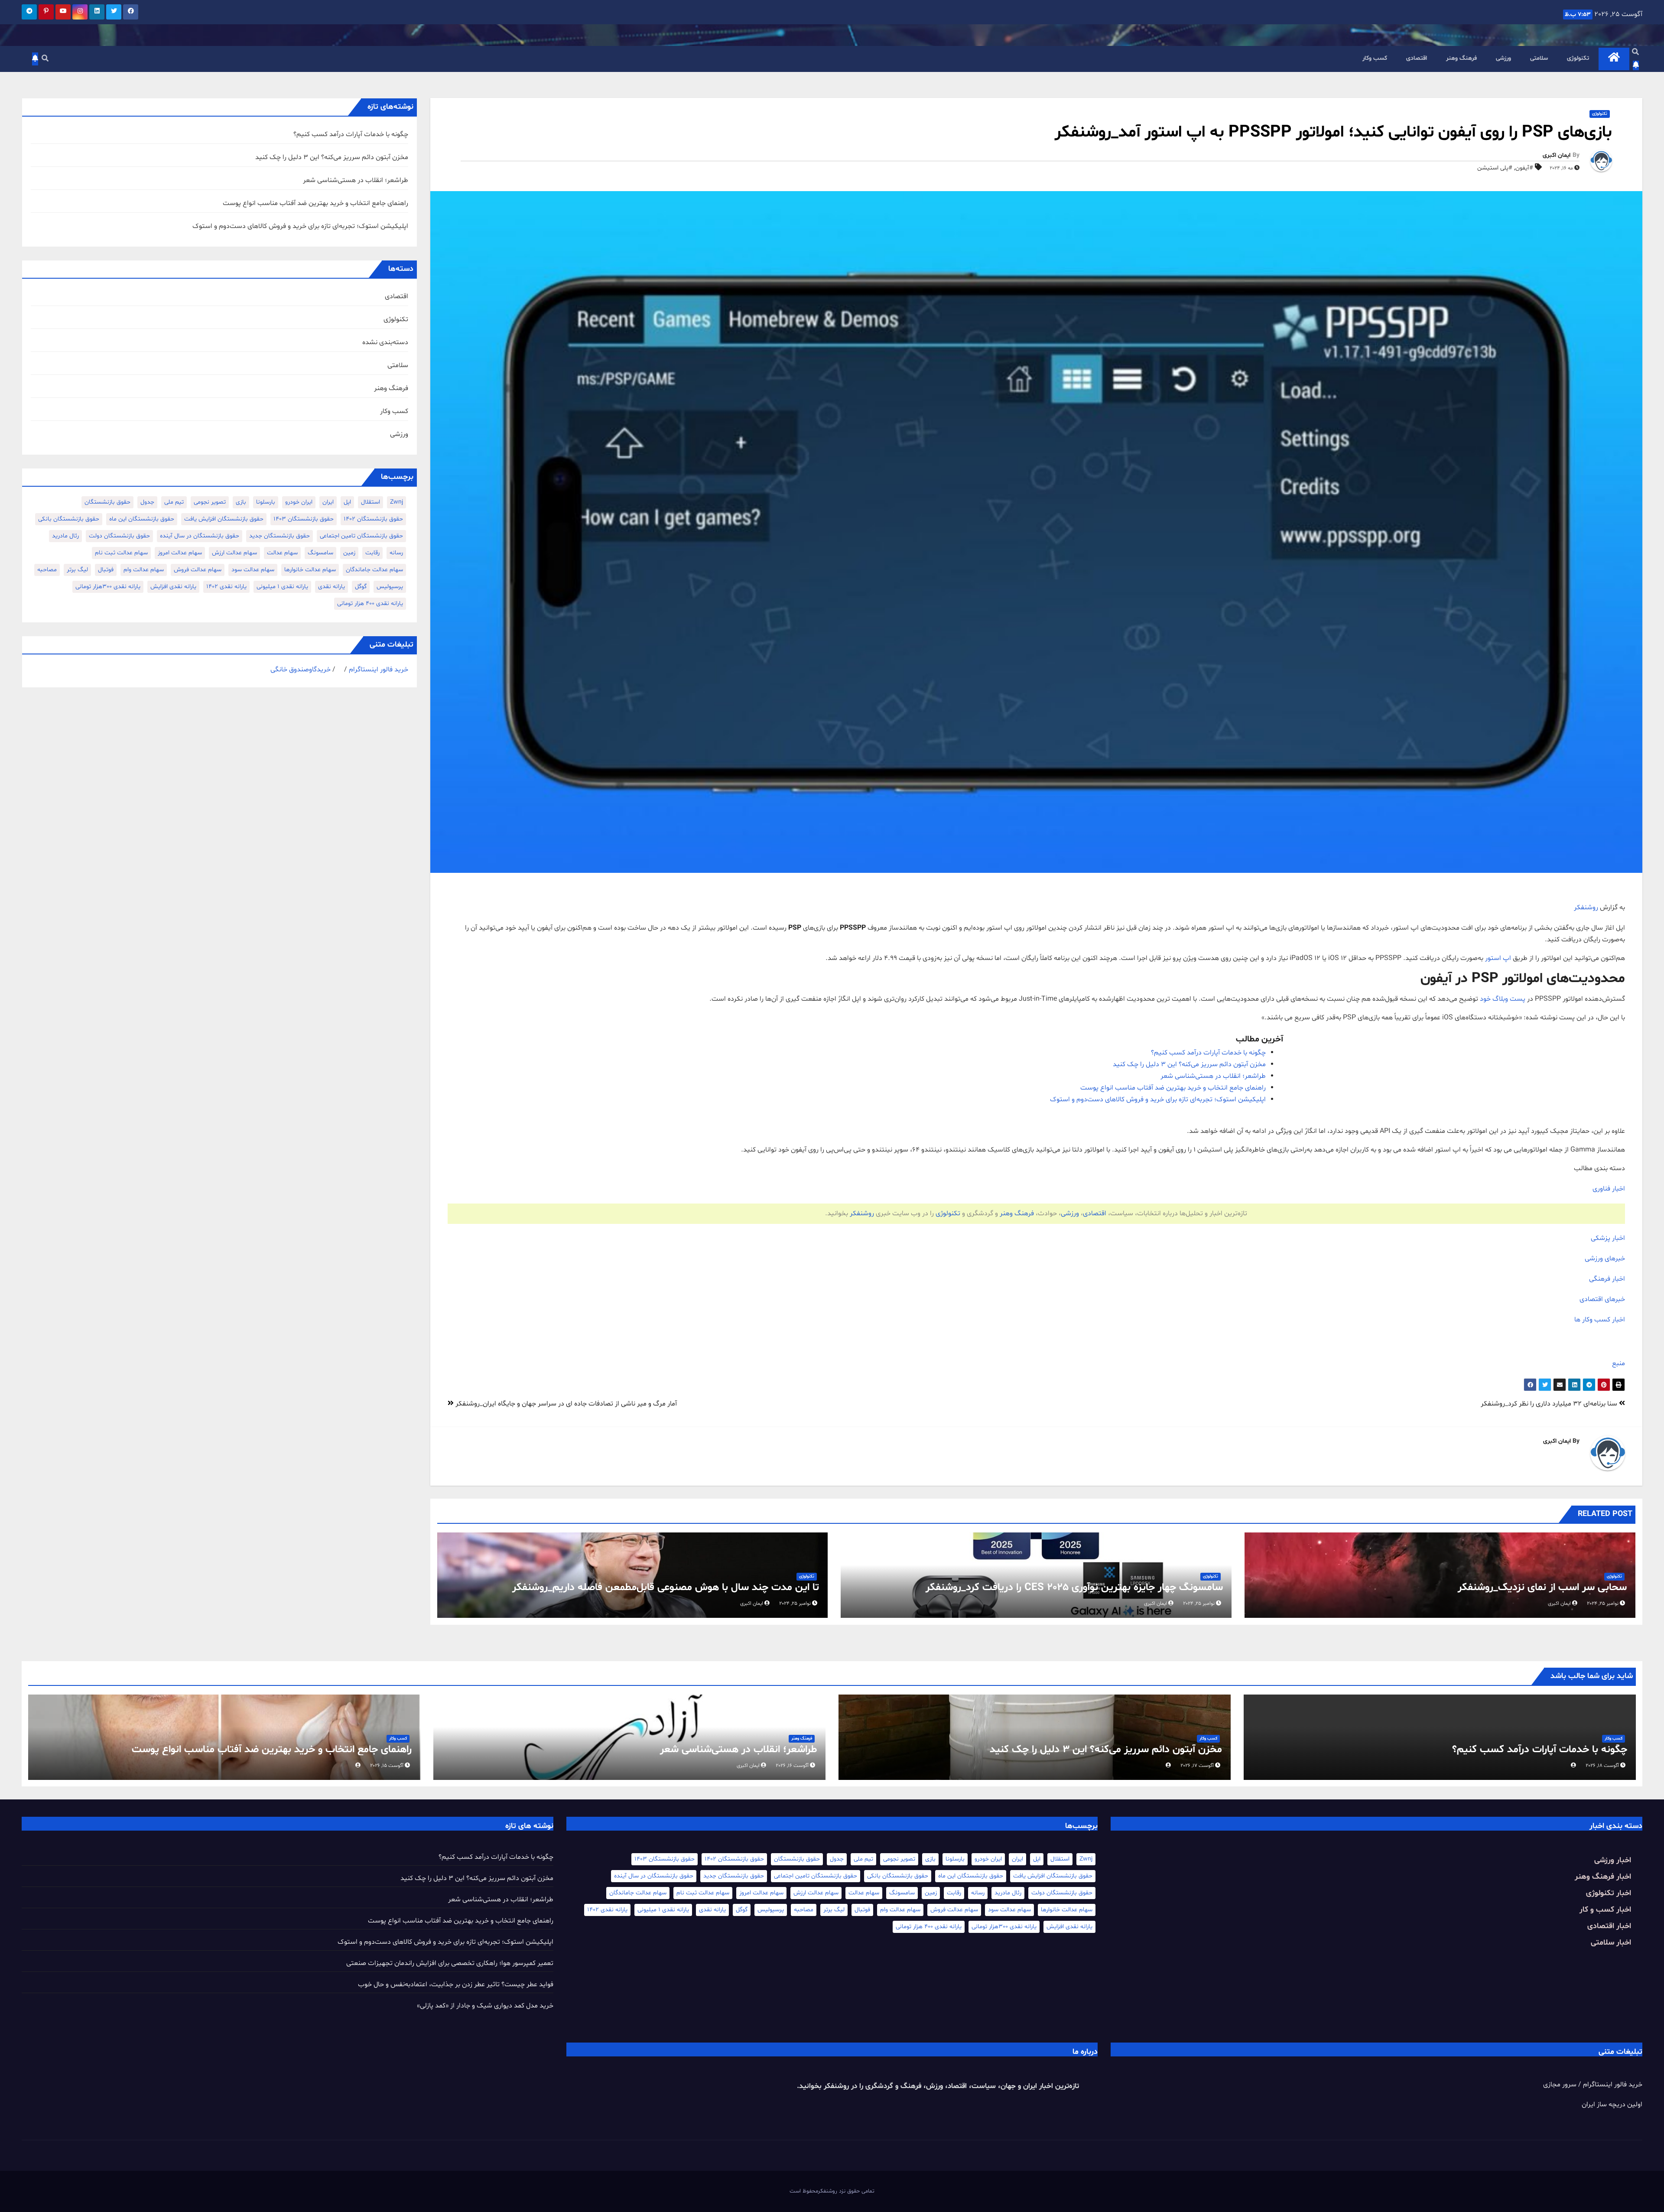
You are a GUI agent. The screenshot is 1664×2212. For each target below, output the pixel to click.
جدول (147, 502)
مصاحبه (47, 570)
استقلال (370, 502)
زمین (349, 553)
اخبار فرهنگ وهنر (1603, 1877)
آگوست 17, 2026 (1197, 1766)
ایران (328, 502)
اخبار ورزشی (1613, 1860)
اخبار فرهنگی (1607, 1279)
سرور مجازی (1560, 2085)
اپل (347, 502)
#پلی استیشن (1495, 168)
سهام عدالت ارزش (234, 553)
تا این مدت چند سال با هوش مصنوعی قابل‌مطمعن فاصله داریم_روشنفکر (666, 1588)
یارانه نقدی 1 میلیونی (282, 587)
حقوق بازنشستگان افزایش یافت (224, 519)
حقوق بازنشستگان (107, 502)
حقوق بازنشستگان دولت (119, 536)
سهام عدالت (282, 553)
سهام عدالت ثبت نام (121, 553)
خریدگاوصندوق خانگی (301, 670)
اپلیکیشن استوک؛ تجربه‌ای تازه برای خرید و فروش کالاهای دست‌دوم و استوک (1158, 1099)
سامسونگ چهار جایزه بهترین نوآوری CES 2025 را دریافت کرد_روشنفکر (1074, 1588)
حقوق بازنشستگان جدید (279, 536)
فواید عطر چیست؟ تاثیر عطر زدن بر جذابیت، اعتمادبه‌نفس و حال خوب (456, 1984)
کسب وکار (1375, 58)
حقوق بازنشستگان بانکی (69, 519)
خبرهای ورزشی (1605, 1259)
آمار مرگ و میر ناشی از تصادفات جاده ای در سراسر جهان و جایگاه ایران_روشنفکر (565, 1404)
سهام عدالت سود (253, 570)
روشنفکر (1586, 908)
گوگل (361, 587)
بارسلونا (266, 502)
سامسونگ (320, 553)
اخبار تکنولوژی (1609, 1893)
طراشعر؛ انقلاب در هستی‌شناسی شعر (1213, 1076)
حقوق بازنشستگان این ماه (142, 519)
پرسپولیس (390, 587)
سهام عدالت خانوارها (310, 570)
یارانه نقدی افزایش (173, 587)
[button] (1635, 52)
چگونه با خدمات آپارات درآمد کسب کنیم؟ (1208, 1053)
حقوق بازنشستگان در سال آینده (200, 536)
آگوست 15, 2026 (387, 1766)
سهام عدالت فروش (198, 570)
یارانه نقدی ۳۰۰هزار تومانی (108, 587)
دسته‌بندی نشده (385, 342)
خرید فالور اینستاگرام (379, 670)
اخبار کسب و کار (1605, 1910)
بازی (241, 502)
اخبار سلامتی (1611, 1943)
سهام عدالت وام (144, 570)
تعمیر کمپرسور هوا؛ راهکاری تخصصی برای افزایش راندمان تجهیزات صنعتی (450, 1963)
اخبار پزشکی (1608, 1238)
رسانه (396, 553)
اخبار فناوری (1609, 1189)
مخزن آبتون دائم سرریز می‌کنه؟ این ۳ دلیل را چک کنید (1189, 1064)
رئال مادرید (65, 536)
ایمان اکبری (1557, 155)
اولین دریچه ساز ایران (1612, 2105)
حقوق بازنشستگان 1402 (373, 519)
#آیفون (1524, 168)
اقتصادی (1417, 58)
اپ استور (1498, 958)
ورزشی (1503, 58)
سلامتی (1539, 58)
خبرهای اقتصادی (1602, 1299)
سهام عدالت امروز (180, 553)
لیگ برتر (77, 570)
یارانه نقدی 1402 (226, 587)
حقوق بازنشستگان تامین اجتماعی (361, 536)
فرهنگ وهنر (1461, 58)
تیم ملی (174, 502)
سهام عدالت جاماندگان (374, 570)
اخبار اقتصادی (1609, 1926)
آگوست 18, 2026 (1602, 1766)
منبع (1618, 1363)
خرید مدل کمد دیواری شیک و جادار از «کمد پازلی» (485, 2006)
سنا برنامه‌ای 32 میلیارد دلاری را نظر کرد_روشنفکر (1550, 1404)
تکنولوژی (1578, 58)
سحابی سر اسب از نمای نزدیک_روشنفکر (1542, 1588)
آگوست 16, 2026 (792, 1766)
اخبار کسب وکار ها (1600, 1320)
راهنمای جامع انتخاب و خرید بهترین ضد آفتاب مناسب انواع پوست (1173, 1088)
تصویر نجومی (210, 502)
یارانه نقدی (331, 587)
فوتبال (106, 570)
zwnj (396, 502)
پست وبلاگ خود (1503, 999)
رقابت (372, 553)
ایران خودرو (299, 502)
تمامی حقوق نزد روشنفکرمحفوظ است (832, 2191)
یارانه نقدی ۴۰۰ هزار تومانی (370, 603)
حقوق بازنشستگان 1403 (304, 519)
